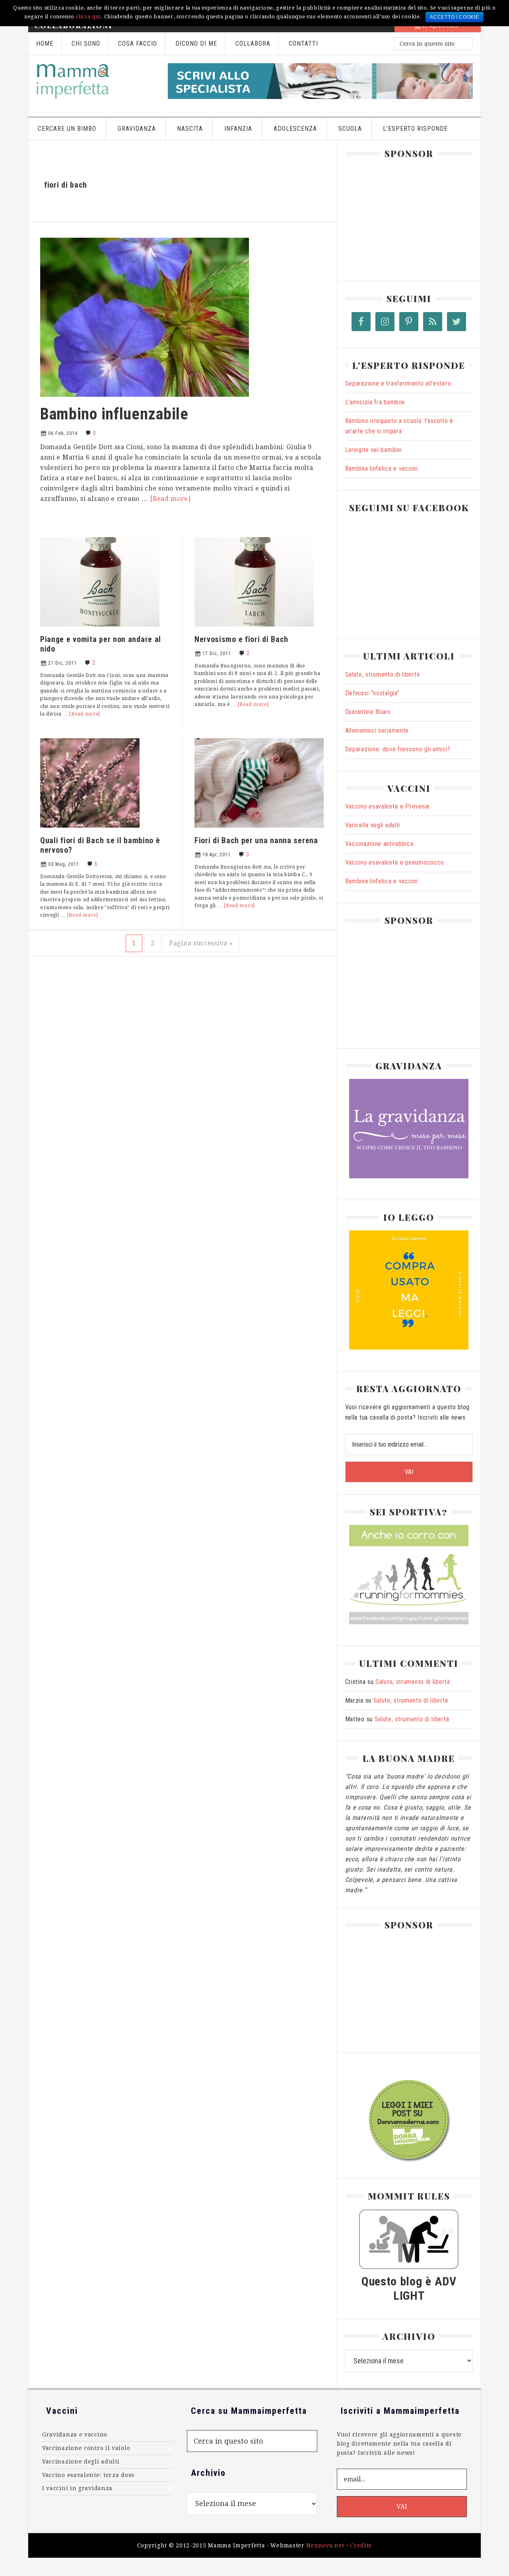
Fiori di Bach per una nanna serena (256, 840)
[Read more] (170, 499)
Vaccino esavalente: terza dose (88, 2475)
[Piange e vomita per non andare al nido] (100, 629)
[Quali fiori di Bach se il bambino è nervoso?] (90, 830)
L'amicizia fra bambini (375, 402)
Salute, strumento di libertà (383, 674)
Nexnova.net (325, 2545)
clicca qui (88, 16)
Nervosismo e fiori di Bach (241, 639)
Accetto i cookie (454, 17)
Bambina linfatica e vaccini (382, 468)
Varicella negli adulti (373, 825)
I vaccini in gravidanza (77, 2488)
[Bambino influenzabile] (145, 399)
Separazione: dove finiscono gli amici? (398, 749)
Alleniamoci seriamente (377, 730)
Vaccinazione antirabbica (379, 844)
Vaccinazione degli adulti (81, 2462)
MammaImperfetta (94, 81)
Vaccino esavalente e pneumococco (395, 862)
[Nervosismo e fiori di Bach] (254, 629)
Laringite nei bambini (374, 450)
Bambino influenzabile (114, 414)
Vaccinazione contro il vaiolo (86, 2448)
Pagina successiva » (201, 943)
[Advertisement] (405, 216)
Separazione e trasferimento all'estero (398, 383)
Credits (361, 2545)
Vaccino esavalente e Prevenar (388, 806)
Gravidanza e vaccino (75, 2434)
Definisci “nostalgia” (372, 693)
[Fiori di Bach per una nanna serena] (259, 830)
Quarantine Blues (368, 712)
